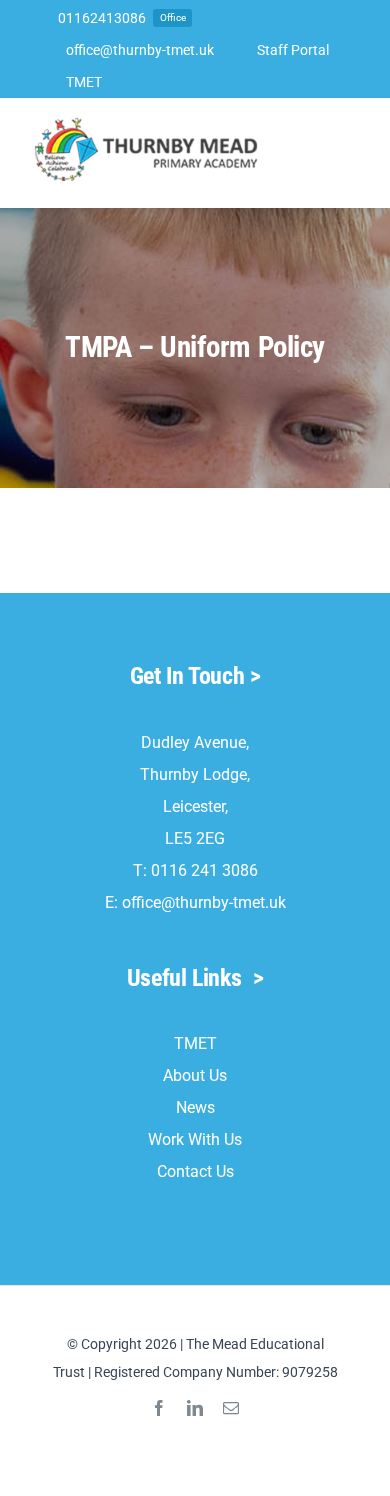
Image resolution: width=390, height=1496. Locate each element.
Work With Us (195, 1139)
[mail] (231, 1408)
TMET (195, 1043)
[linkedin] (195, 1408)
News (195, 1107)
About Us (195, 1075)
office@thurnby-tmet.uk (204, 902)
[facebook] (159, 1408)
